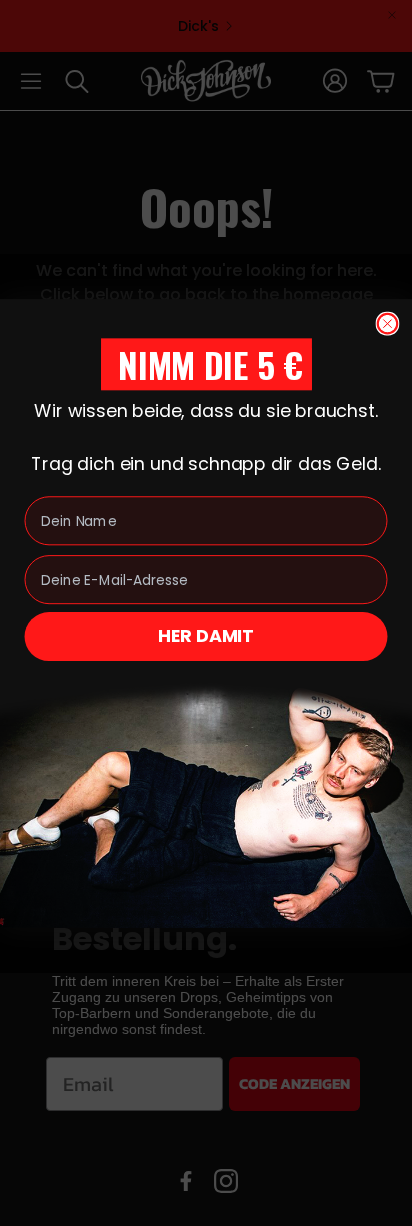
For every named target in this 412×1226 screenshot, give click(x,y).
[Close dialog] (388, 323)
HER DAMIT (206, 635)
